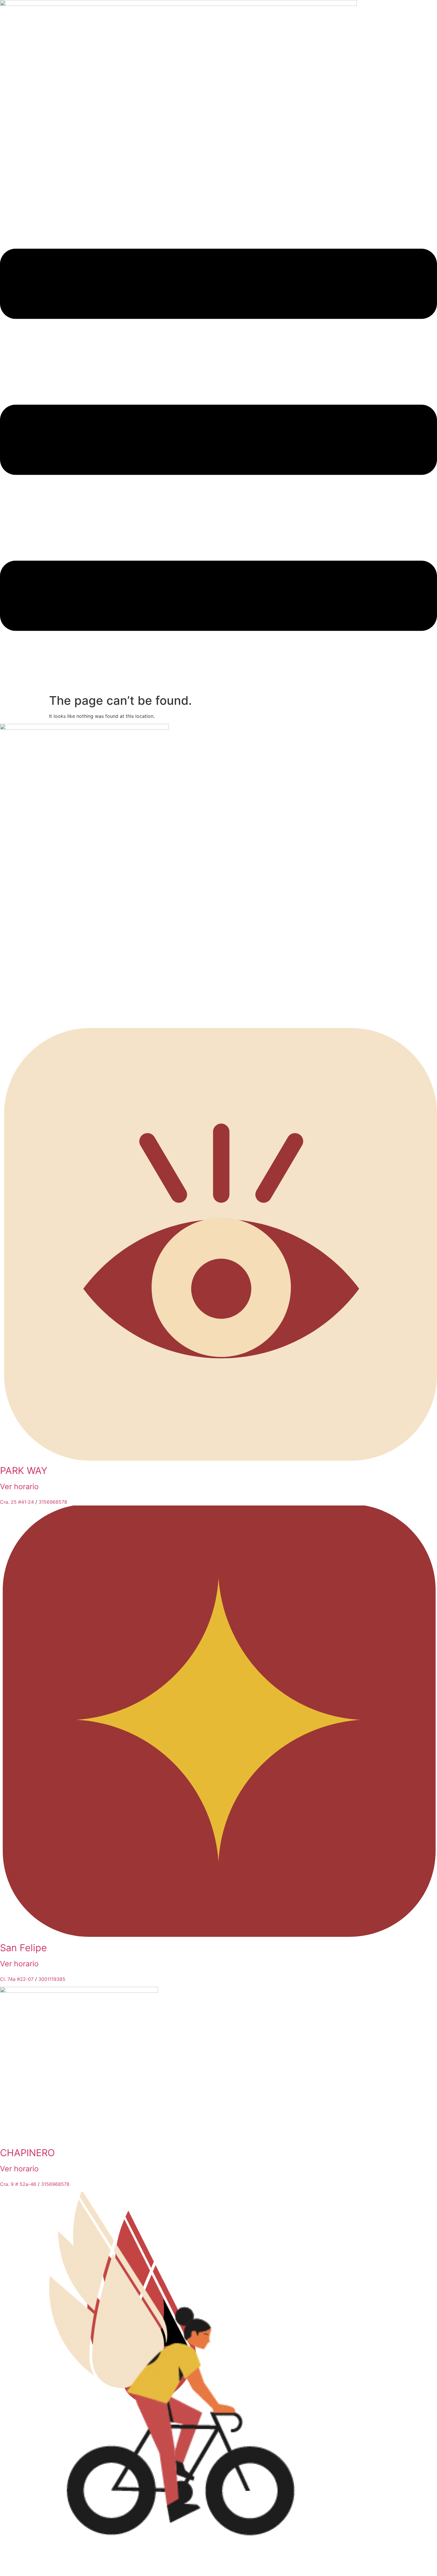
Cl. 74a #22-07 (17, 1979)
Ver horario (19, 1486)
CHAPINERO (27, 2153)
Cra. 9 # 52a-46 (18, 2184)
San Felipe (23, 1948)
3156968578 (53, 1502)
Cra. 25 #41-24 (17, 1502)
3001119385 (52, 1979)
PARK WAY (24, 1471)
